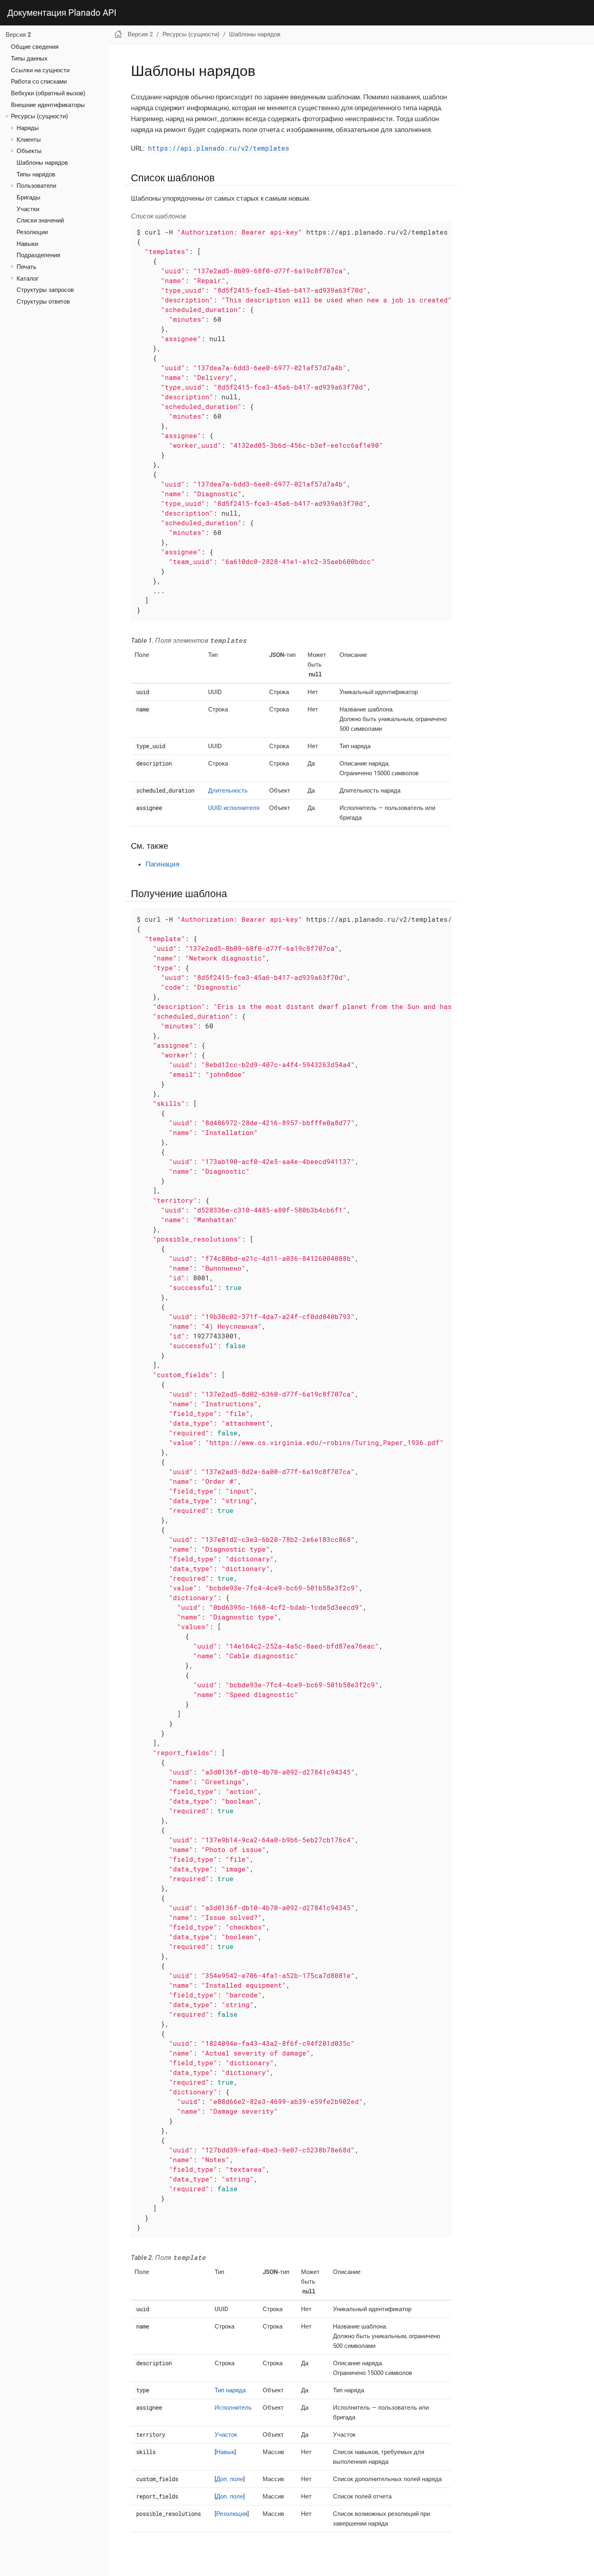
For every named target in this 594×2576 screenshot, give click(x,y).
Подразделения (38, 255)
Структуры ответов (43, 302)
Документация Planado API (62, 13)
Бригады (28, 197)
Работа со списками (39, 82)
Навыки (27, 244)
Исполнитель (233, 2408)
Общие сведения (35, 47)
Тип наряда (230, 2390)
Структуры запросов (45, 290)
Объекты (29, 151)
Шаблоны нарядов (42, 163)
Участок (226, 2435)
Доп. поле (230, 2479)
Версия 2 (18, 35)
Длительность (228, 791)
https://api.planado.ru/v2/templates (219, 148)
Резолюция (232, 2514)
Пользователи (36, 186)
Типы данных (29, 59)
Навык (225, 2452)
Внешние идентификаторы (48, 105)
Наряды (28, 128)
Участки (28, 209)
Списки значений (40, 220)
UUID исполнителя (234, 808)
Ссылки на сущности (40, 70)
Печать (26, 267)
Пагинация (162, 864)
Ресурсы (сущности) (39, 116)
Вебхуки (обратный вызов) (48, 93)
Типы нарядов (36, 174)
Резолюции (32, 232)
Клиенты (29, 140)
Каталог (27, 279)
